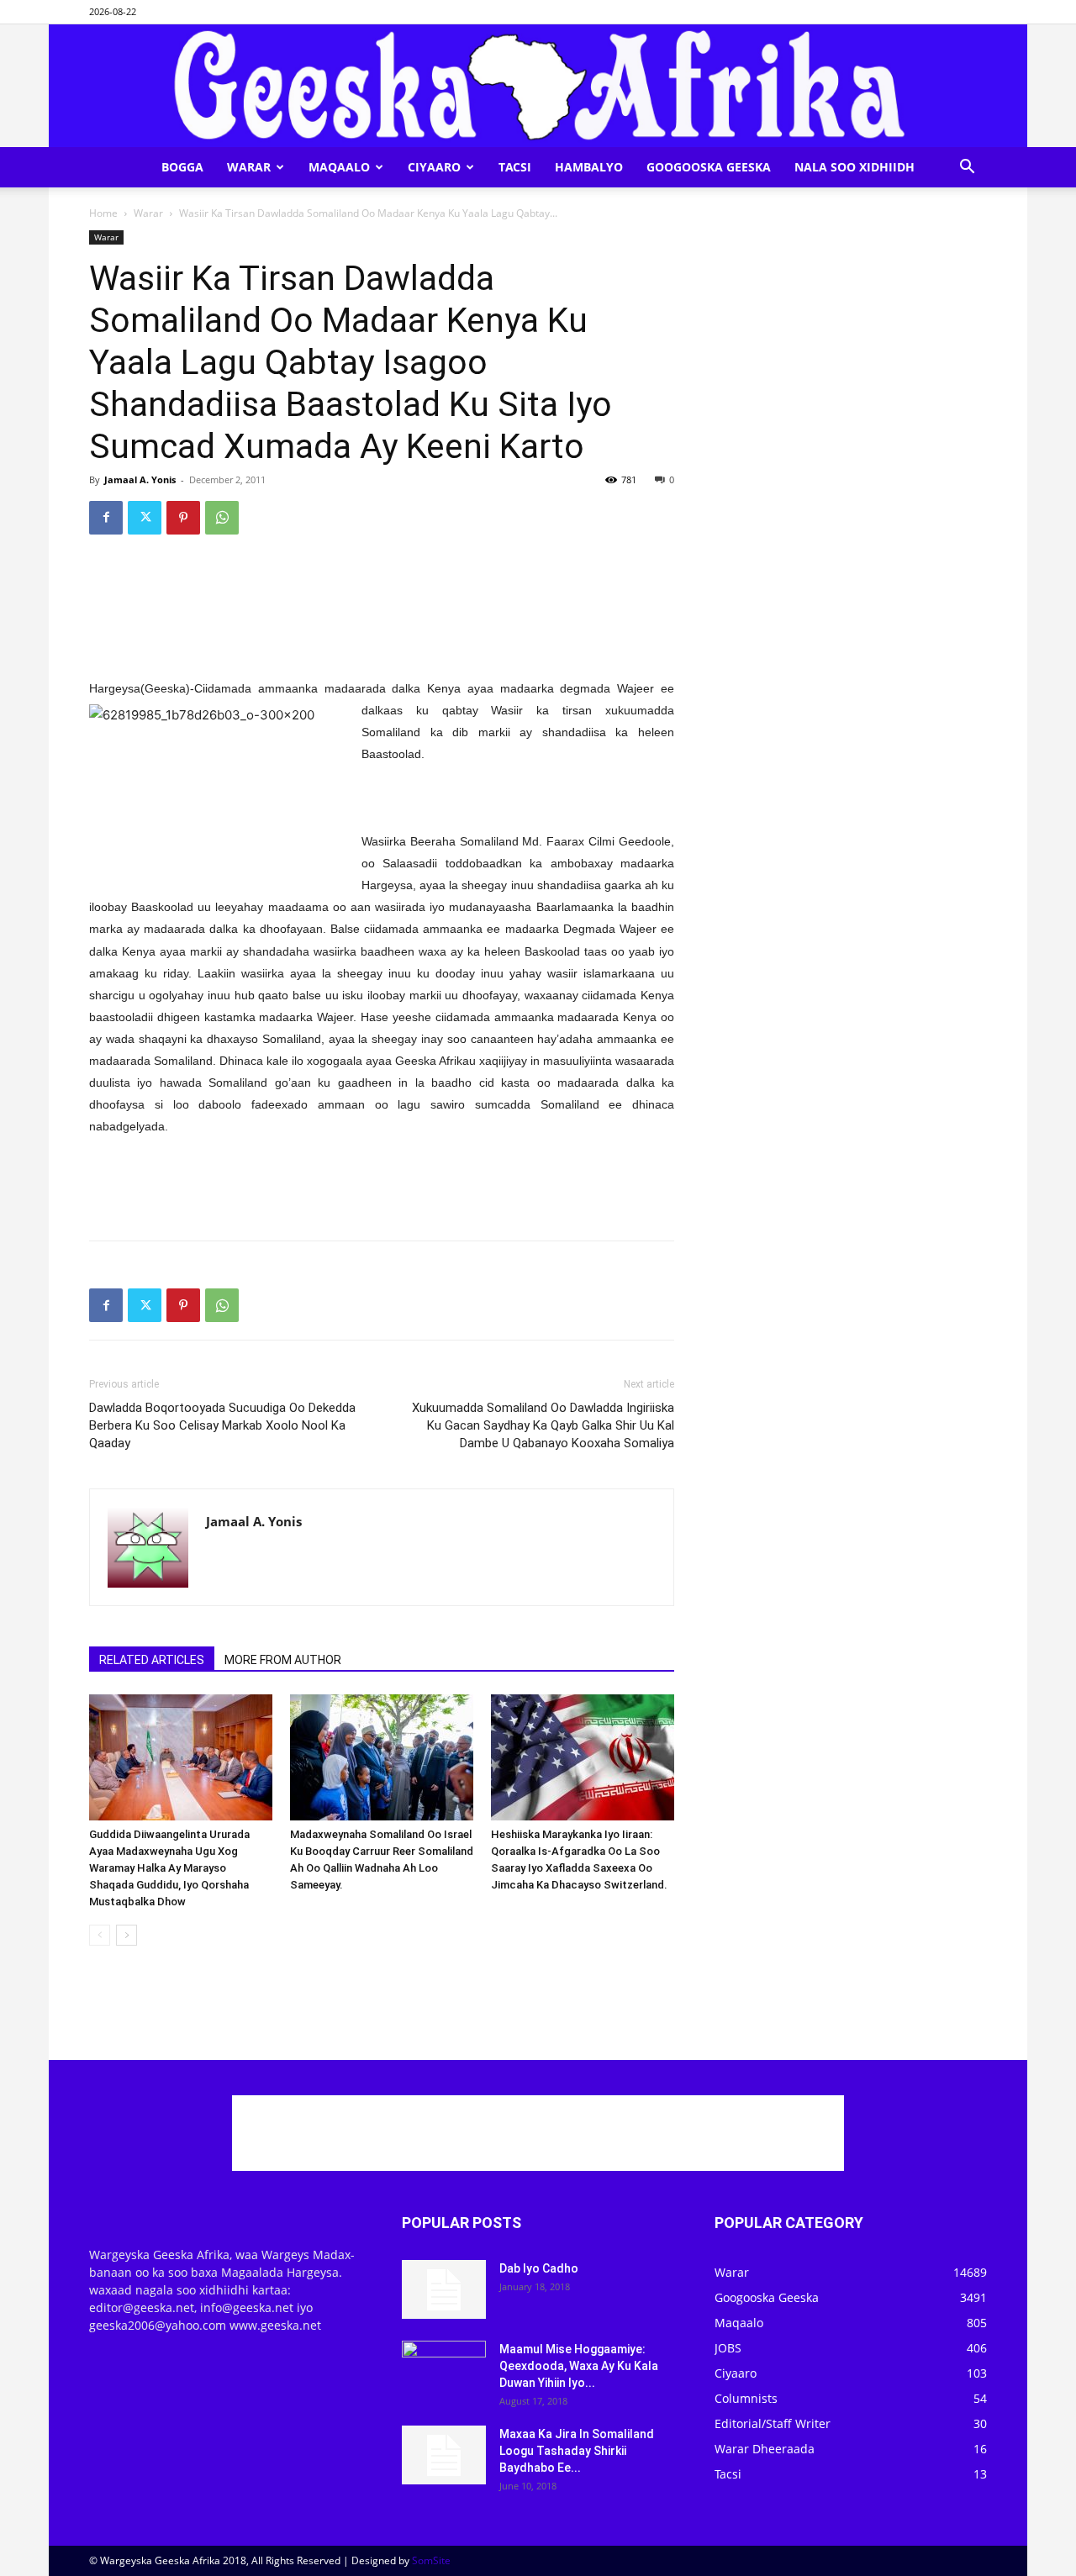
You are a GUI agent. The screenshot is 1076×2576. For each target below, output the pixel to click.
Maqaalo (339, 167)
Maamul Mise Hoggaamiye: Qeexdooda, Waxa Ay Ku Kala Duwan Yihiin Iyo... (579, 2366)
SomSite (431, 2560)
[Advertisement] (382, 591)
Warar (249, 167)
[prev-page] (100, 1935)
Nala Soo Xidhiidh (854, 167)
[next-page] (127, 1935)
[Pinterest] (183, 518)
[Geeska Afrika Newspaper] (538, 86)
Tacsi (515, 167)
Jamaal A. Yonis (140, 479)
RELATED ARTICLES (152, 1660)
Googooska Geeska (709, 167)
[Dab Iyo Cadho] (444, 2289)
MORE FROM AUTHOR (283, 1660)
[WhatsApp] (222, 518)
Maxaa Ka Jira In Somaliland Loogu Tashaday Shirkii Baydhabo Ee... (577, 2451)
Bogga (182, 167)
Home (103, 213)
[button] (967, 169)
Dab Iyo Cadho (539, 2268)
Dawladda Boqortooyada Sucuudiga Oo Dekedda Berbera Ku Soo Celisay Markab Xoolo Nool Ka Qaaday (222, 1425)
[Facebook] (106, 518)
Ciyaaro (434, 167)
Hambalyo (589, 167)
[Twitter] (145, 518)
